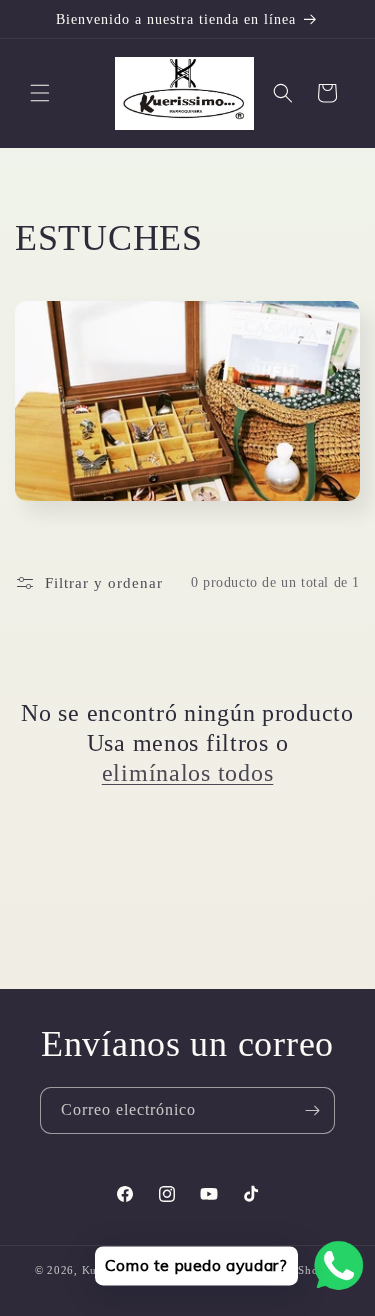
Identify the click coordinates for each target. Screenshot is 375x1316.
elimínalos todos (188, 773)
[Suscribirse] (312, 1110)
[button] (40, 93)
